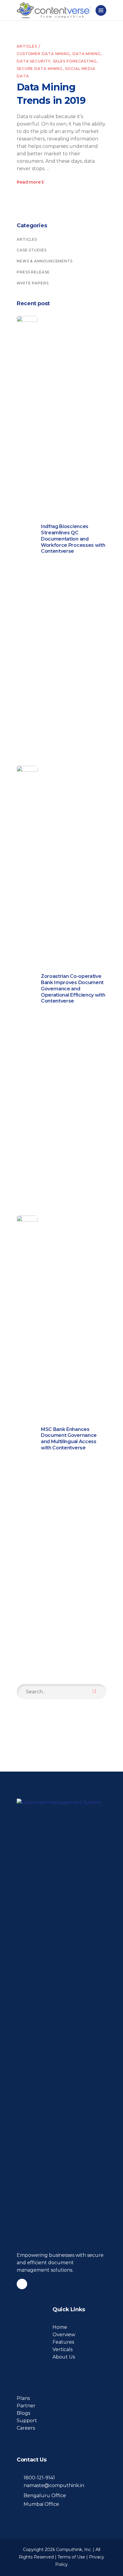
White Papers (33, 283)
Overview (64, 2335)
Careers (26, 2428)
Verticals (63, 2349)
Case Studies (32, 250)
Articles (27, 46)
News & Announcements (45, 261)
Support (27, 2421)
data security (34, 61)
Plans (23, 2398)
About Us (64, 2357)
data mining (87, 54)
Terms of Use (71, 2557)
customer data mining (43, 54)
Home (60, 2327)
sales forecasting (75, 61)
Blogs (23, 2413)
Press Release (33, 272)
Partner (26, 2406)
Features (63, 2342)
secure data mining (40, 69)
